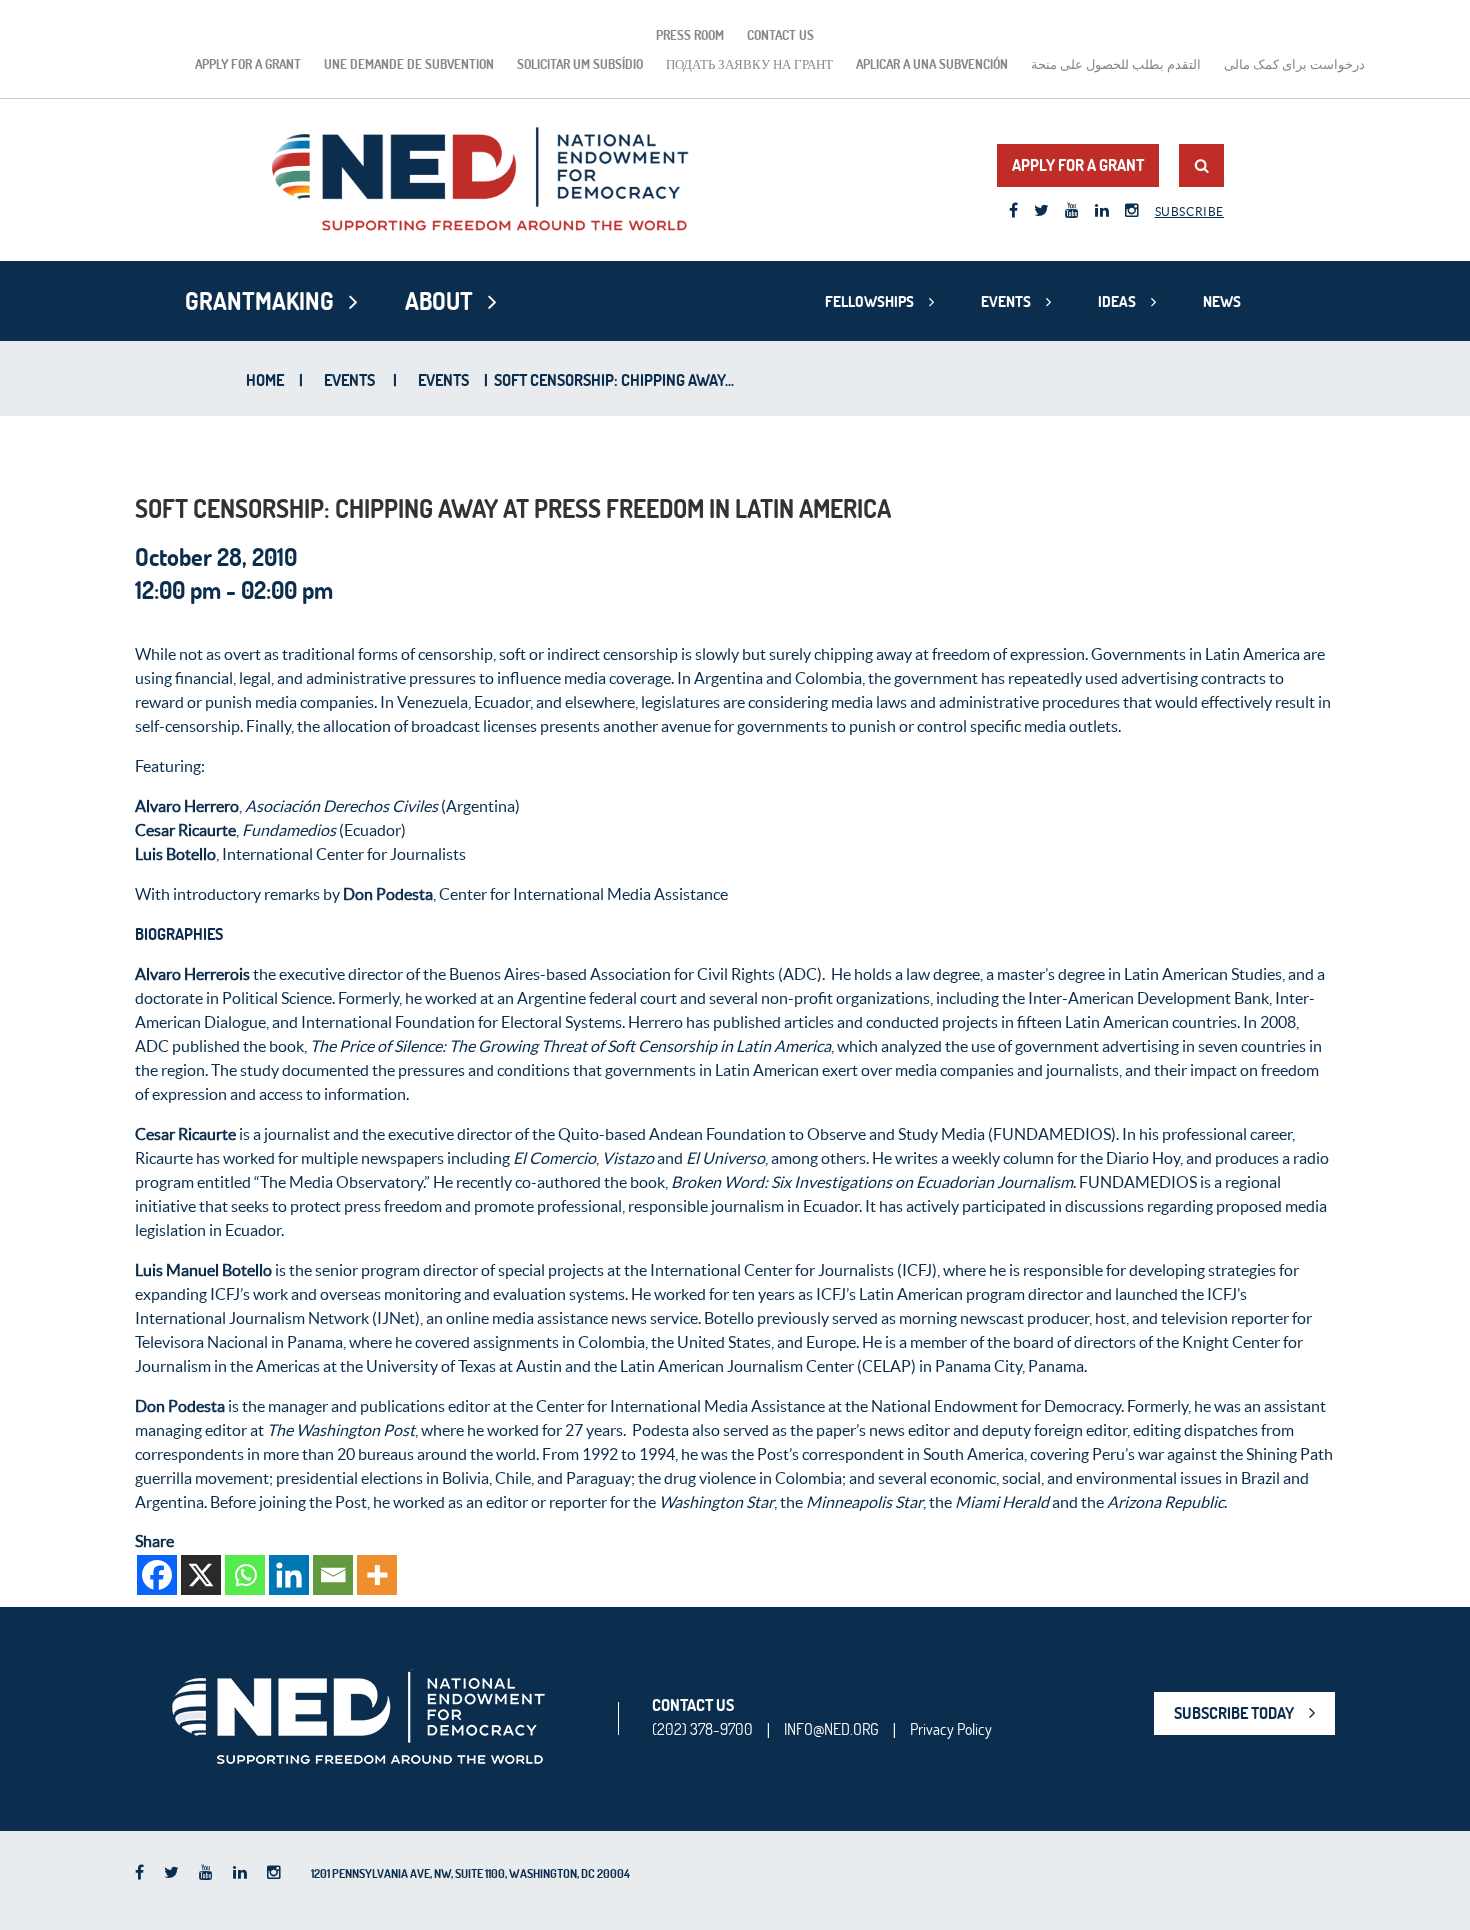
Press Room (690, 35)
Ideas (1117, 301)
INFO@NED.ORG (831, 1729)
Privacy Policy (951, 1729)
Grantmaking (259, 301)
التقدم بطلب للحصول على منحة (1116, 64)
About (439, 301)
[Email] (333, 1575)
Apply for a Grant (248, 64)
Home (265, 380)
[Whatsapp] (245, 1575)
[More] (377, 1575)
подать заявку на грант (749, 64)
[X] (201, 1575)
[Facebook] (157, 1575)
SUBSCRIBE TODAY (1234, 1713)
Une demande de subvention (409, 64)
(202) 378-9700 (702, 1729)
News (1222, 301)
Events (1006, 301)
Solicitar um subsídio (580, 64)
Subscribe (1189, 211)
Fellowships (869, 301)
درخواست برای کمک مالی (1294, 64)
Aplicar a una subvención (932, 64)
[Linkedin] (289, 1575)
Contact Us (780, 35)
